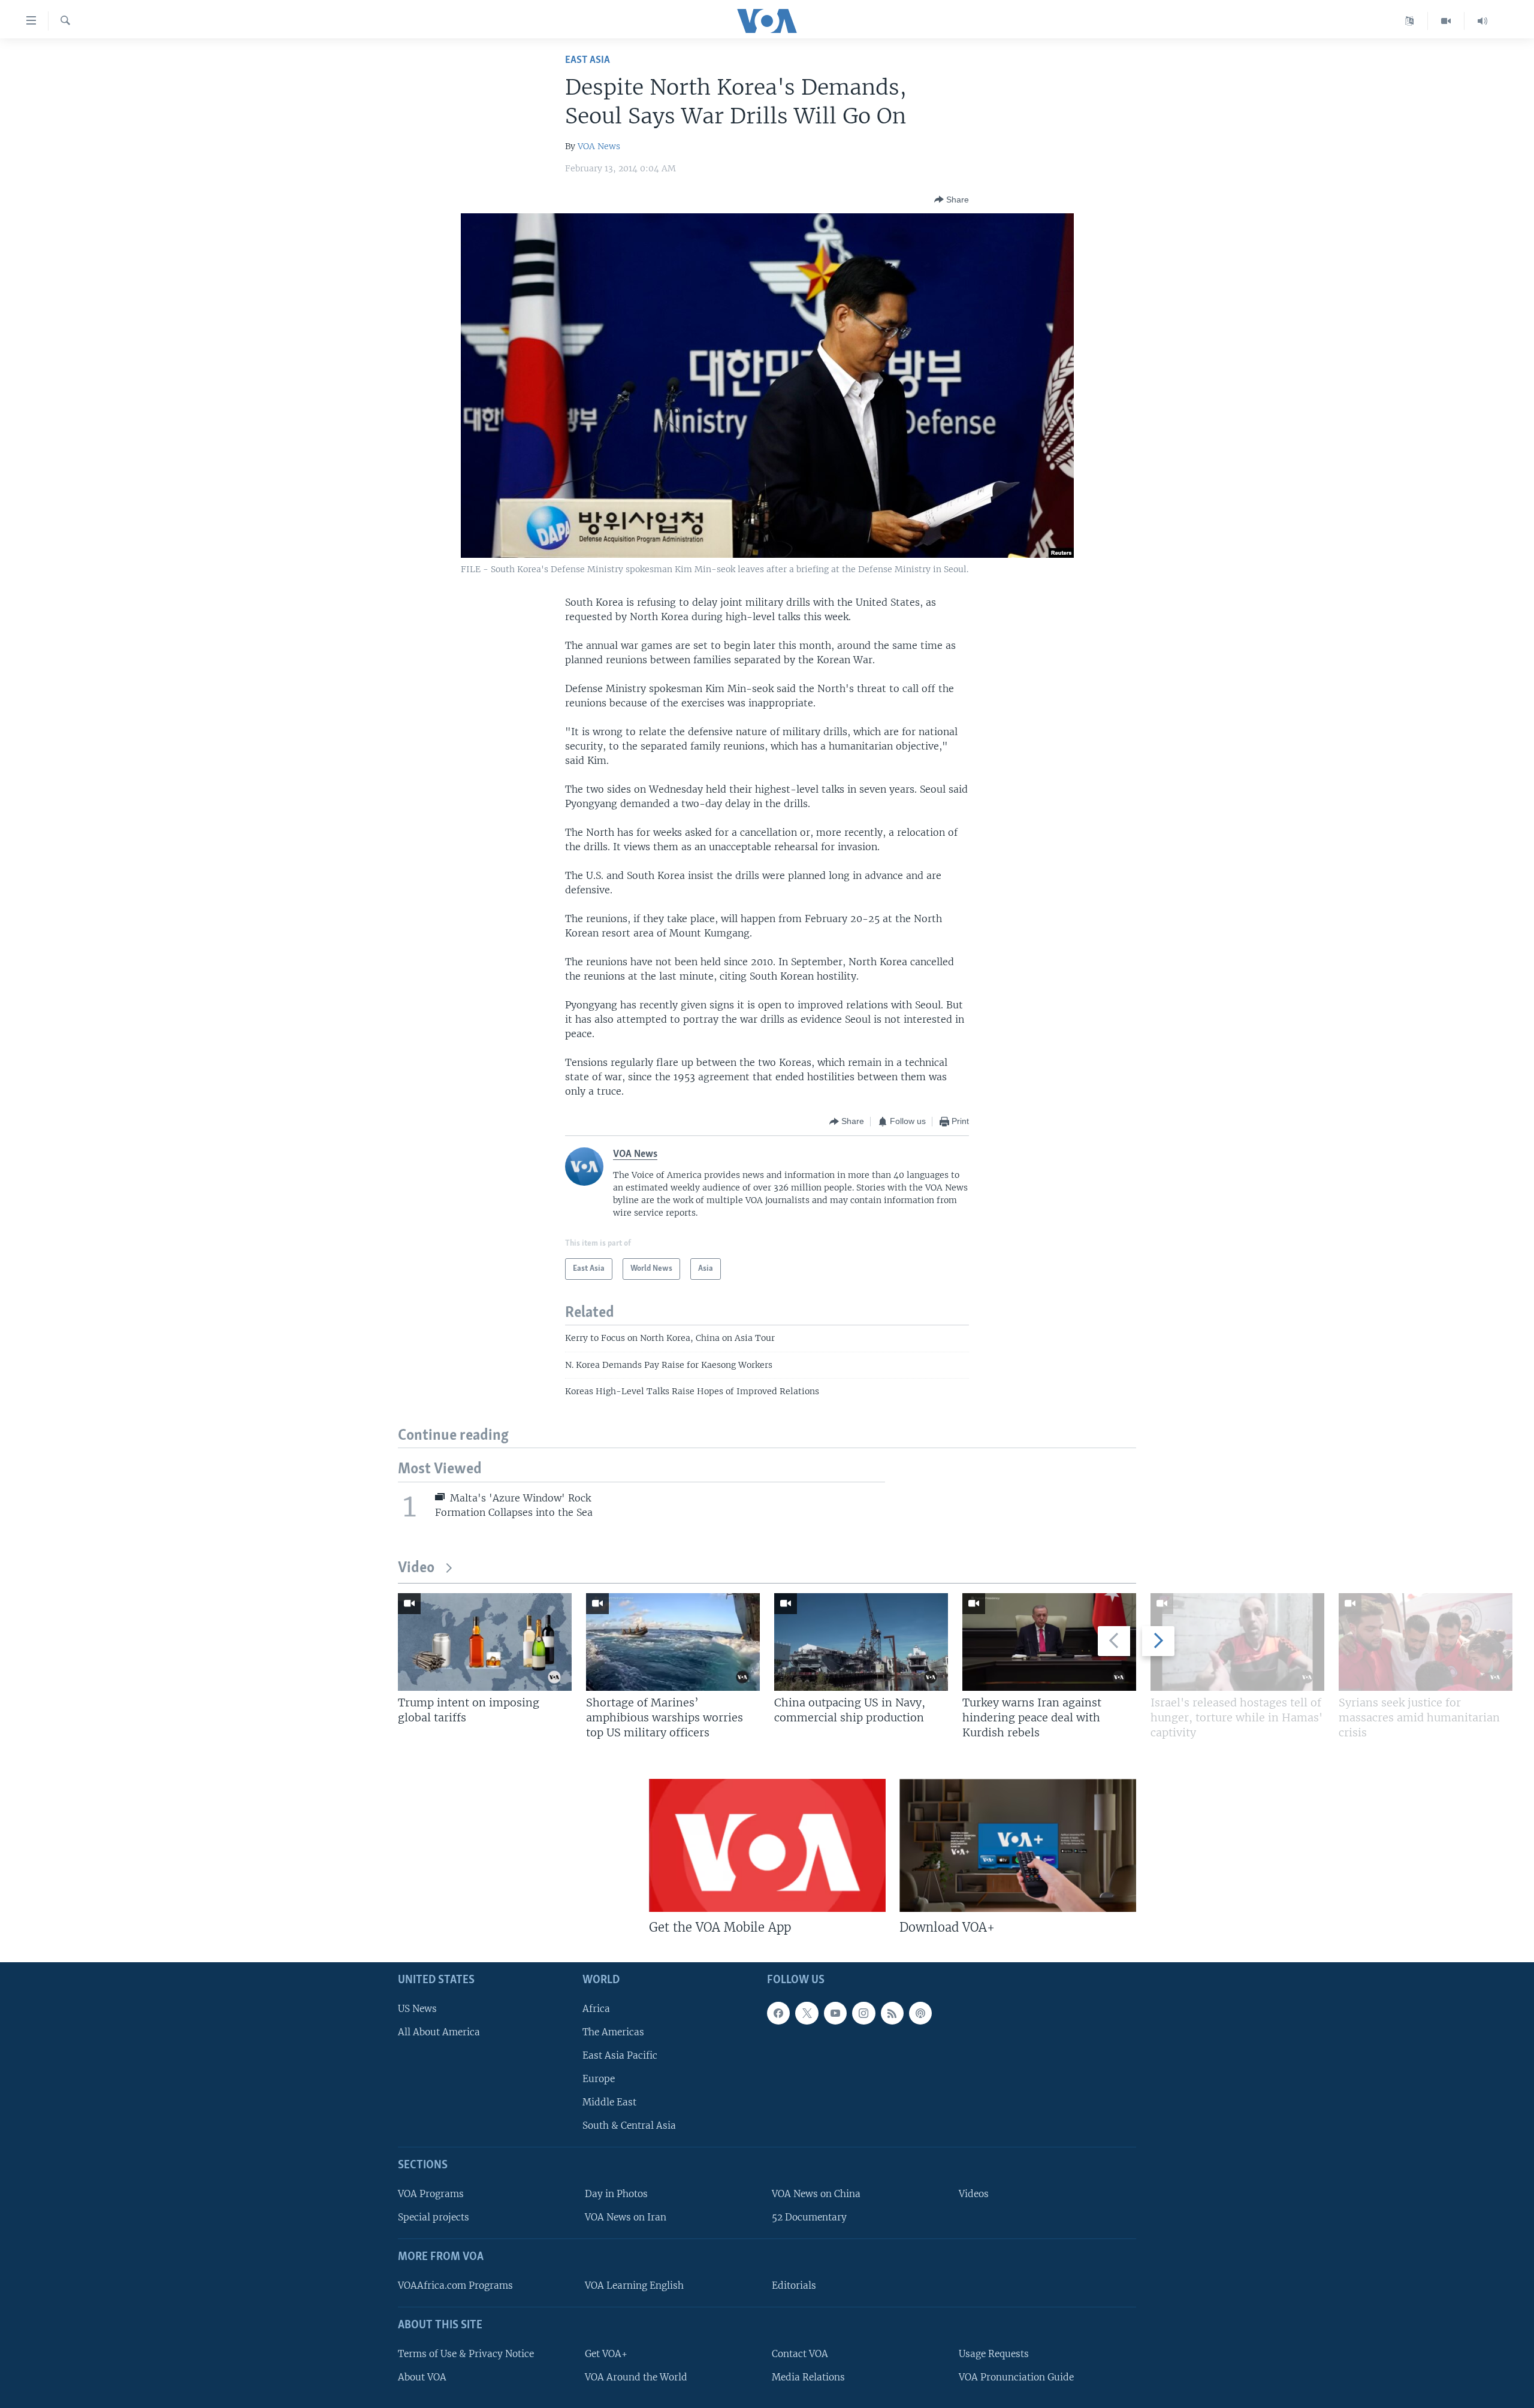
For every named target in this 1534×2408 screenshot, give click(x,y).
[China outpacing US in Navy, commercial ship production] (861, 1642)
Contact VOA (800, 2354)
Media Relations (808, 2377)
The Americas (613, 2032)
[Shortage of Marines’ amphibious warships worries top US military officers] (673, 1642)
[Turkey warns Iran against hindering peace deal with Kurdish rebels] (1049, 1642)
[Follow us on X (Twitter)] (807, 2013)
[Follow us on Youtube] (835, 2013)
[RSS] (892, 2013)
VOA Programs (431, 2194)
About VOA (422, 2377)
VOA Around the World (636, 2377)
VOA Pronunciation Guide (1016, 2377)
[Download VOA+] (1018, 1845)
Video (416, 1568)
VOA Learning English (634, 2285)
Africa (596, 2009)
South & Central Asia (629, 2126)
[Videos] (1446, 21)
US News (417, 2009)
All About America (439, 2032)
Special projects (434, 2218)
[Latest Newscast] (1482, 21)
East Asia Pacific (620, 2055)
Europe (599, 2079)
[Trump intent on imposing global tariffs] (485, 1642)
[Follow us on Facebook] (778, 2013)
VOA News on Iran (626, 2218)
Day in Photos (616, 2194)
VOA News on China (816, 2194)
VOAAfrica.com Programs (455, 2285)
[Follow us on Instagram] (863, 2013)
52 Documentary (809, 2218)
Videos (974, 2194)
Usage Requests (994, 2354)
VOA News (599, 146)
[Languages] (1410, 21)
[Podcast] (920, 2013)
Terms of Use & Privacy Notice (466, 2354)
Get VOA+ (606, 2354)
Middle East (609, 2103)
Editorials (794, 2285)
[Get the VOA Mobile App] (767, 1845)
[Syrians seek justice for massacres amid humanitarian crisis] (1426, 1642)
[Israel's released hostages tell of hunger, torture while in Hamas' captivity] (1237, 1642)
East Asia (588, 60)
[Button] (952, 200)
